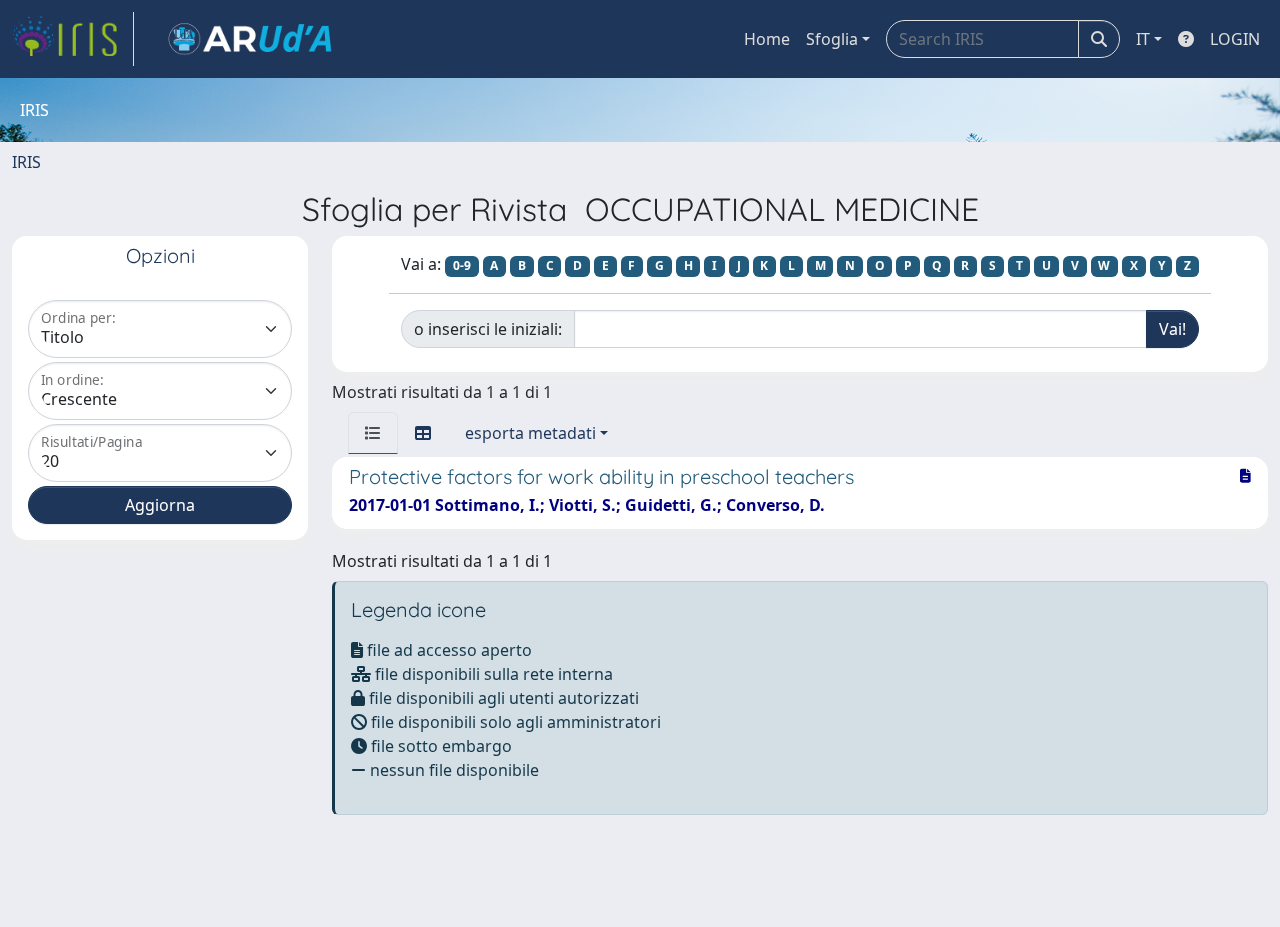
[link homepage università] (250, 39)
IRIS (26, 162)
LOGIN (1235, 39)
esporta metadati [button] (530, 433)
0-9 (462, 265)
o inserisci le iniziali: (488, 329)
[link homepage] (73, 39)
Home (767, 39)
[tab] (373, 433)
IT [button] (1143, 39)
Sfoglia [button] (832, 39)
